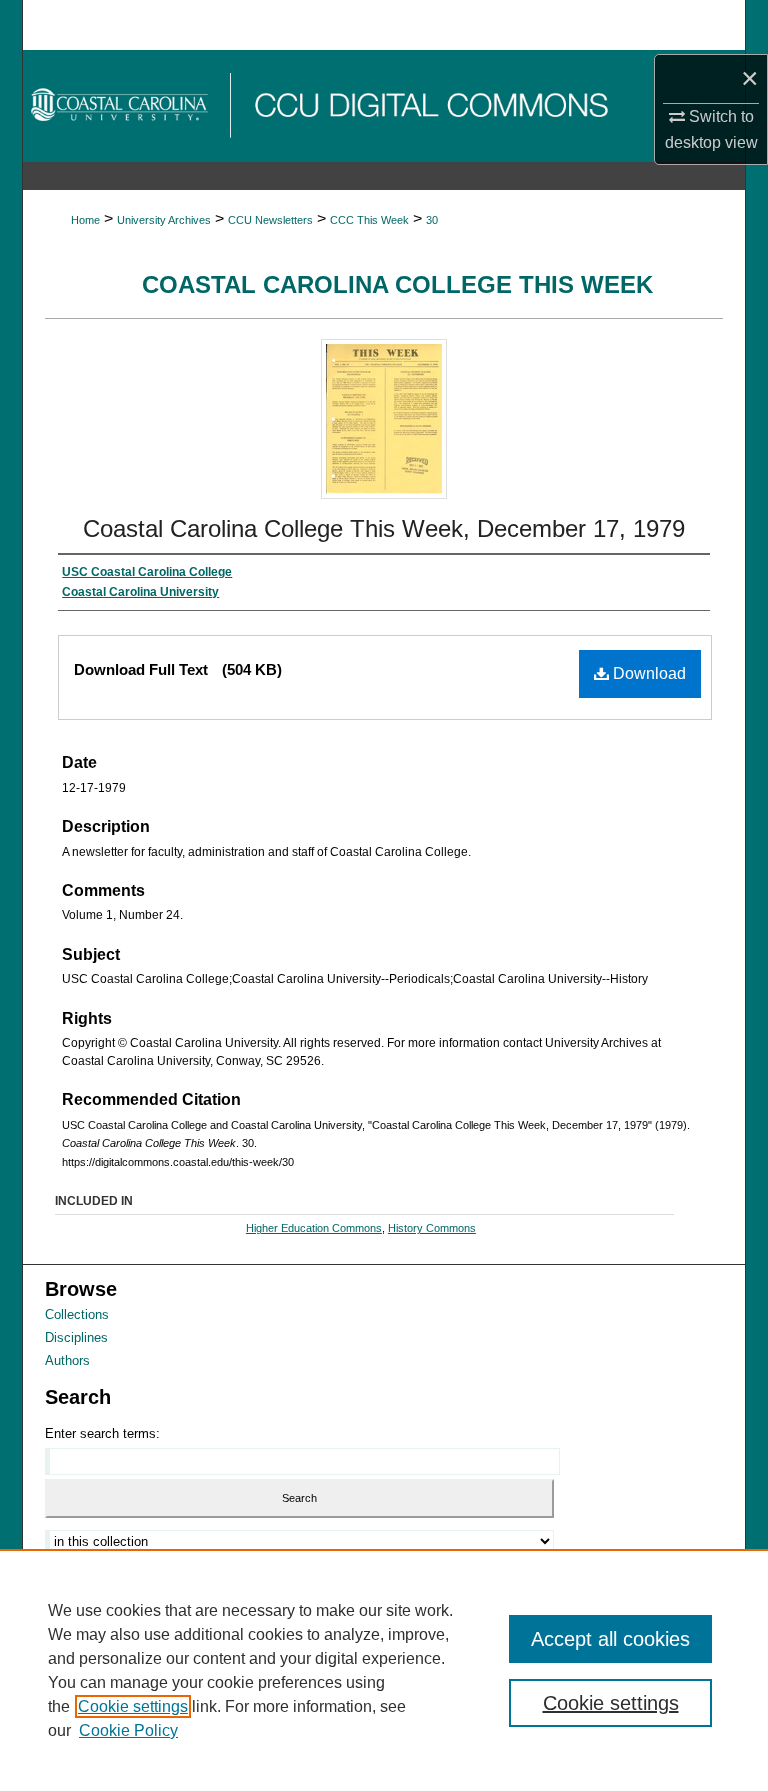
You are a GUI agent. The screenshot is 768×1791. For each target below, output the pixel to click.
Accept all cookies (610, 1639)
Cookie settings (133, 1706)
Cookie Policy (128, 1730)
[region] (384, 1670)
